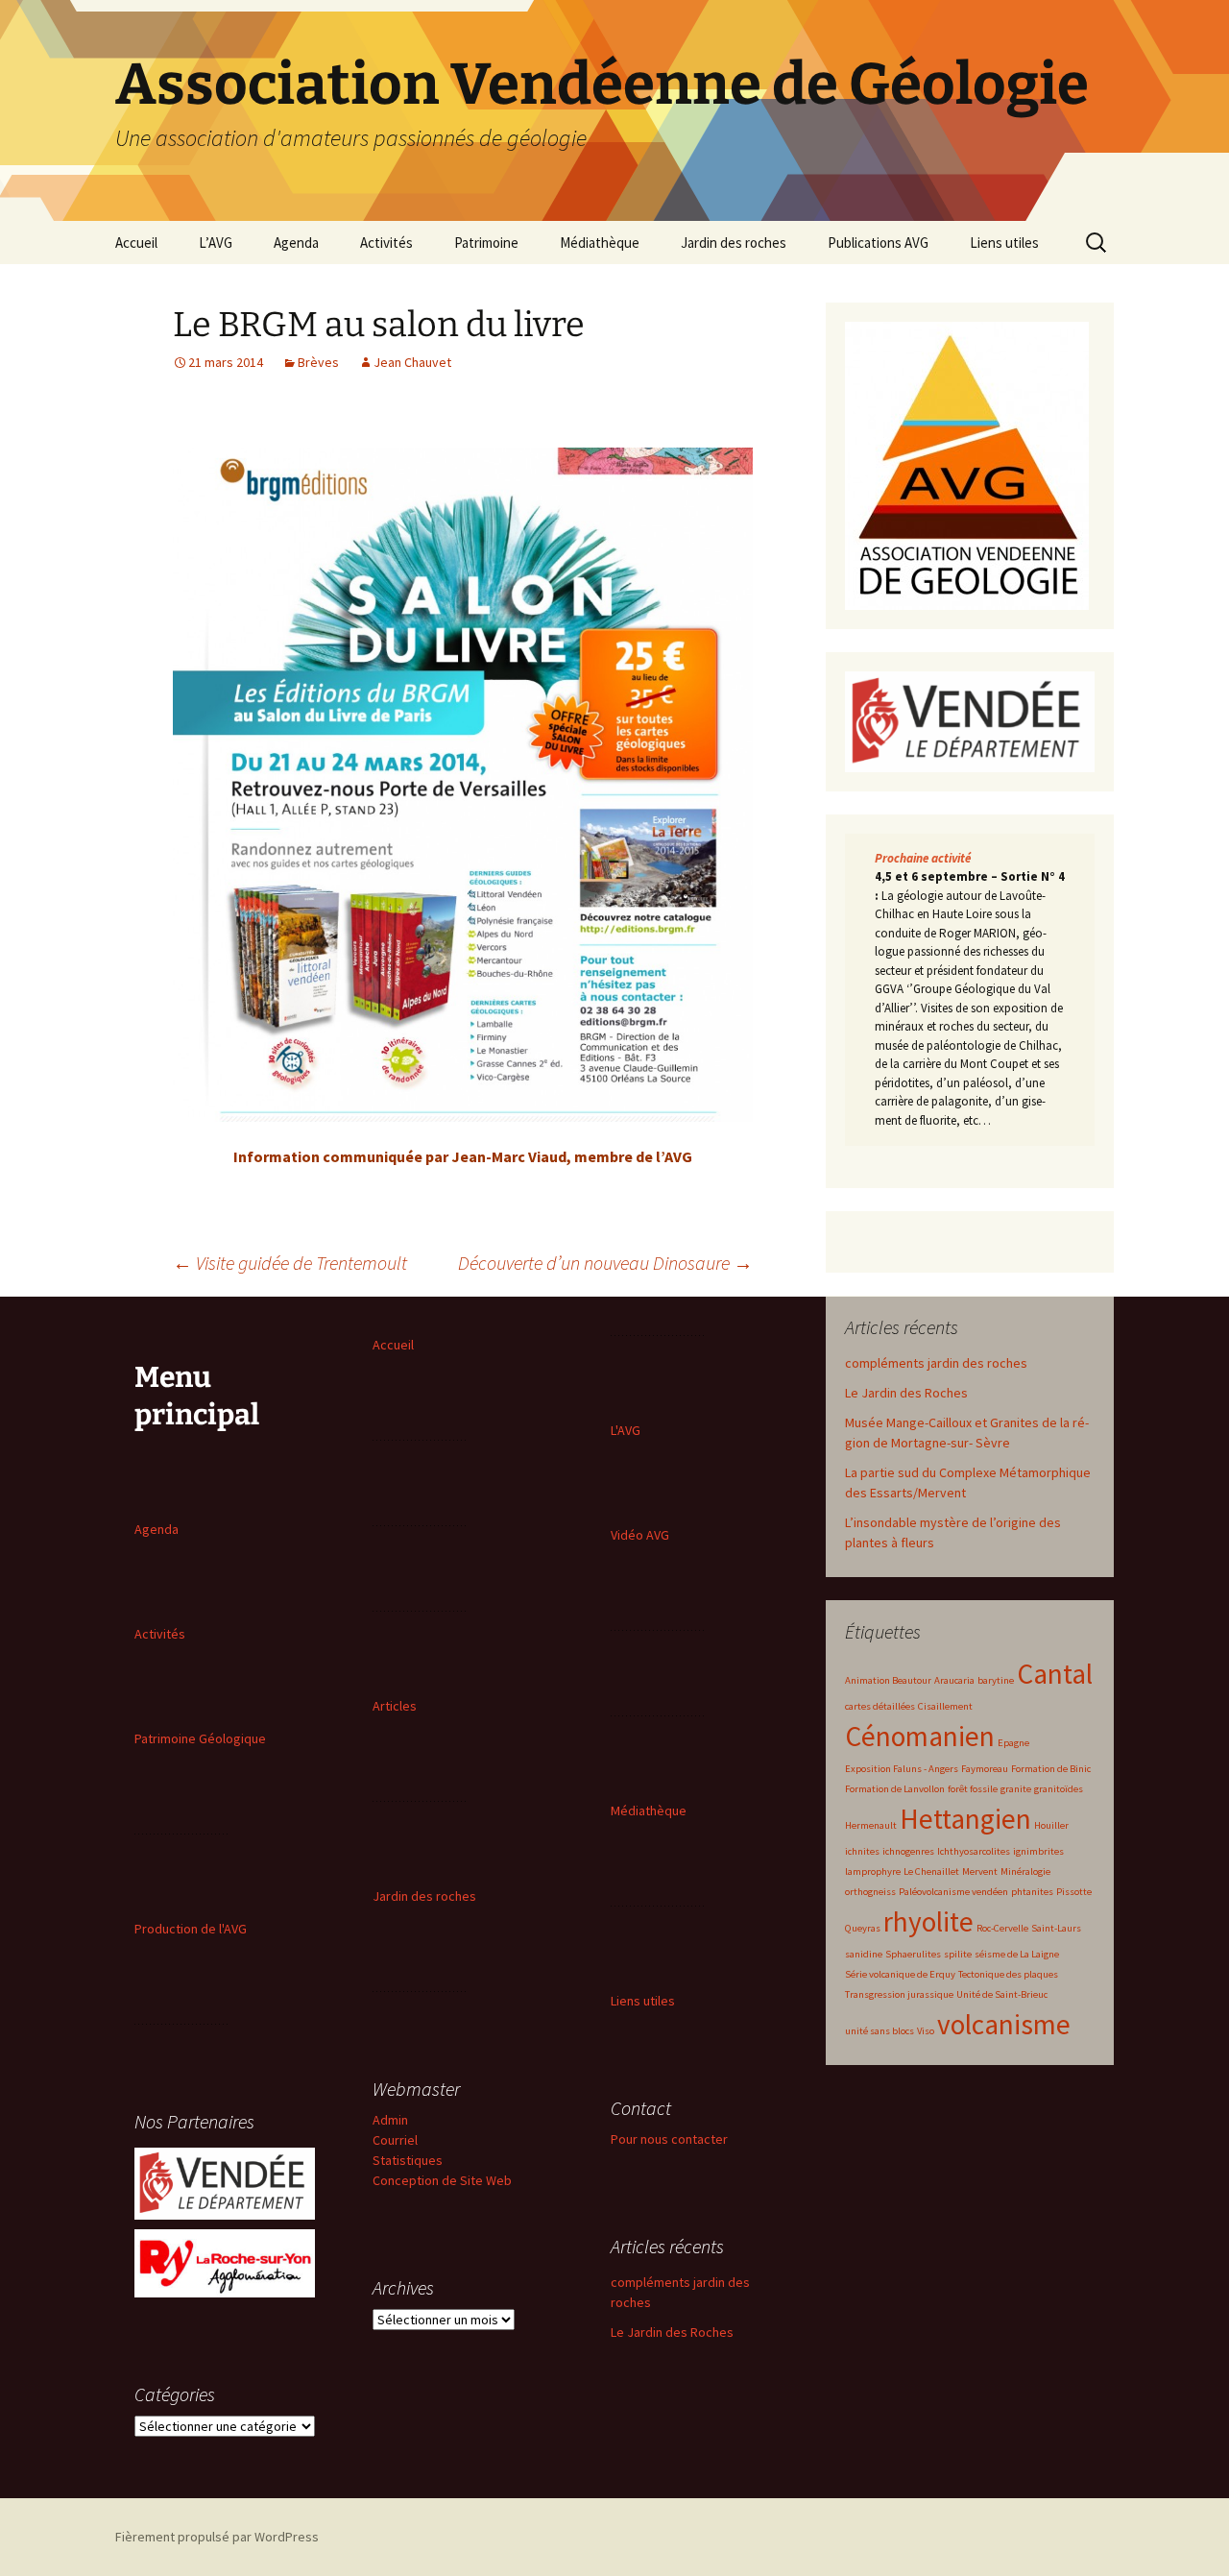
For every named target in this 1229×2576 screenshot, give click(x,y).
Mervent (980, 1871)
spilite (958, 1954)
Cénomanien (920, 1736)
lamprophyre (873, 1871)
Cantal (1055, 1674)
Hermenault (871, 1825)
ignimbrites (1038, 1851)
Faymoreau (985, 1769)
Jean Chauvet (412, 362)
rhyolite (928, 1921)
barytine (996, 1680)
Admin (390, 2120)
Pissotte (1074, 1892)
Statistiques (408, 2160)
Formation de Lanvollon (895, 1789)
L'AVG (626, 1430)
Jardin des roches (734, 243)
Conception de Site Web (442, 2180)
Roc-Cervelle (1002, 1928)
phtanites (1032, 1892)
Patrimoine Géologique (200, 1738)
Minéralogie (1025, 1871)
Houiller (1051, 1825)
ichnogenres (908, 1851)
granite (1016, 1789)
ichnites (862, 1851)
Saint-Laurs (1056, 1928)
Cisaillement (945, 1706)
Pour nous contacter (669, 2139)
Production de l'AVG (191, 1929)
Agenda (296, 243)
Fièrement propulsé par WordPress (217, 2537)
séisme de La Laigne (1017, 1954)
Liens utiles (1004, 243)
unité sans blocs (880, 2031)
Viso (926, 2031)
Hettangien (965, 1819)
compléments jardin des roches (936, 1363)
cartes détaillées (880, 1706)
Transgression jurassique (899, 1994)
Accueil (136, 243)
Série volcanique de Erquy (900, 1974)
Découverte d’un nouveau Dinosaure (605, 1263)
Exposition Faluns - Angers (902, 1769)
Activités (386, 243)
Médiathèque (600, 243)
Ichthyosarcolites (974, 1851)
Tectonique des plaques (1008, 1974)
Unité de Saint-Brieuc (1002, 1994)
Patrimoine (486, 243)
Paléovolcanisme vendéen (953, 1892)
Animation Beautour (888, 1680)
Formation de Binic (1051, 1769)
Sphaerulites (913, 1954)
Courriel (395, 2140)
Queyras (863, 1928)
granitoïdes (1059, 1789)
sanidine (864, 1954)
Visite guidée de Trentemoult (290, 1263)
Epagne (1013, 1743)
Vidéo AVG (640, 1535)
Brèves (318, 362)
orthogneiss (870, 1892)
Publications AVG (878, 243)
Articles (395, 1706)
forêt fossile (973, 1789)
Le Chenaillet (931, 1871)
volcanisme (1004, 2024)
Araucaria (954, 1680)
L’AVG (216, 243)
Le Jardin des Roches (906, 1393)
